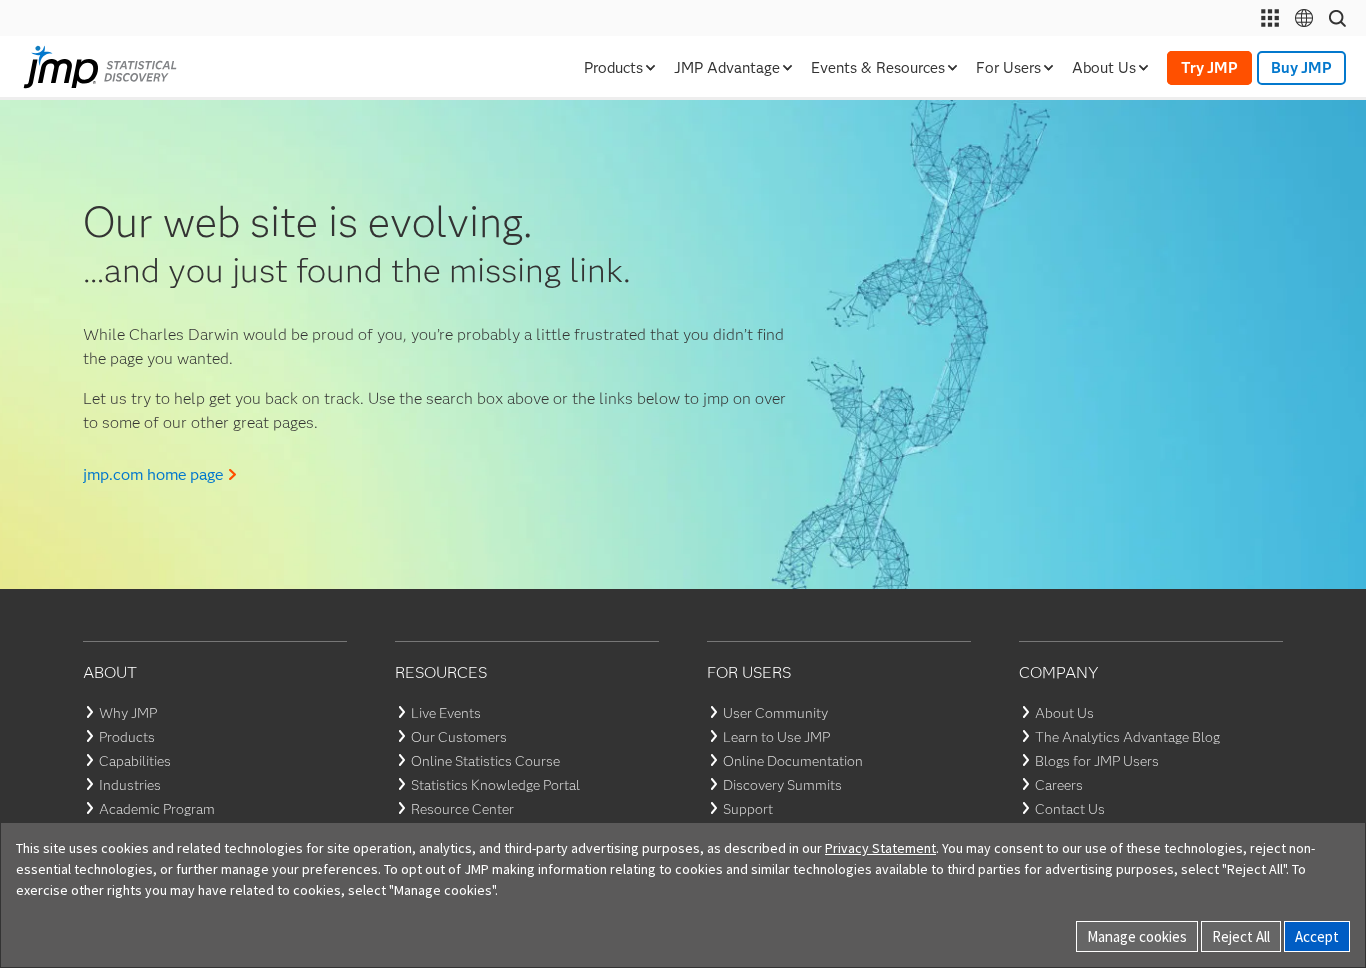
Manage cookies (1137, 936)
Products (127, 737)
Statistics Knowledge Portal (495, 785)
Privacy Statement (880, 848)
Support (748, 809)
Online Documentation (793, 761)
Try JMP (1209, 68)
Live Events (446, 713)
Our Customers (459, 737)
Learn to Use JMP (776, 737)
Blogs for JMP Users (1097, 761)
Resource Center (462, 809)
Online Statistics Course (485, 761)
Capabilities (135, 761)
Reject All (1241, 936)
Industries (130, 785)
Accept (1317, 936)
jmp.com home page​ (153, 474)
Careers (1059, 785)
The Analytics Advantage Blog (1127, 737)
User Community (775, 713)
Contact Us (1070, 809)
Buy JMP (1301, 68)
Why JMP (128, 713)
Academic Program (157, 809)
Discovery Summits (782, 785)
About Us (1064, 713)
